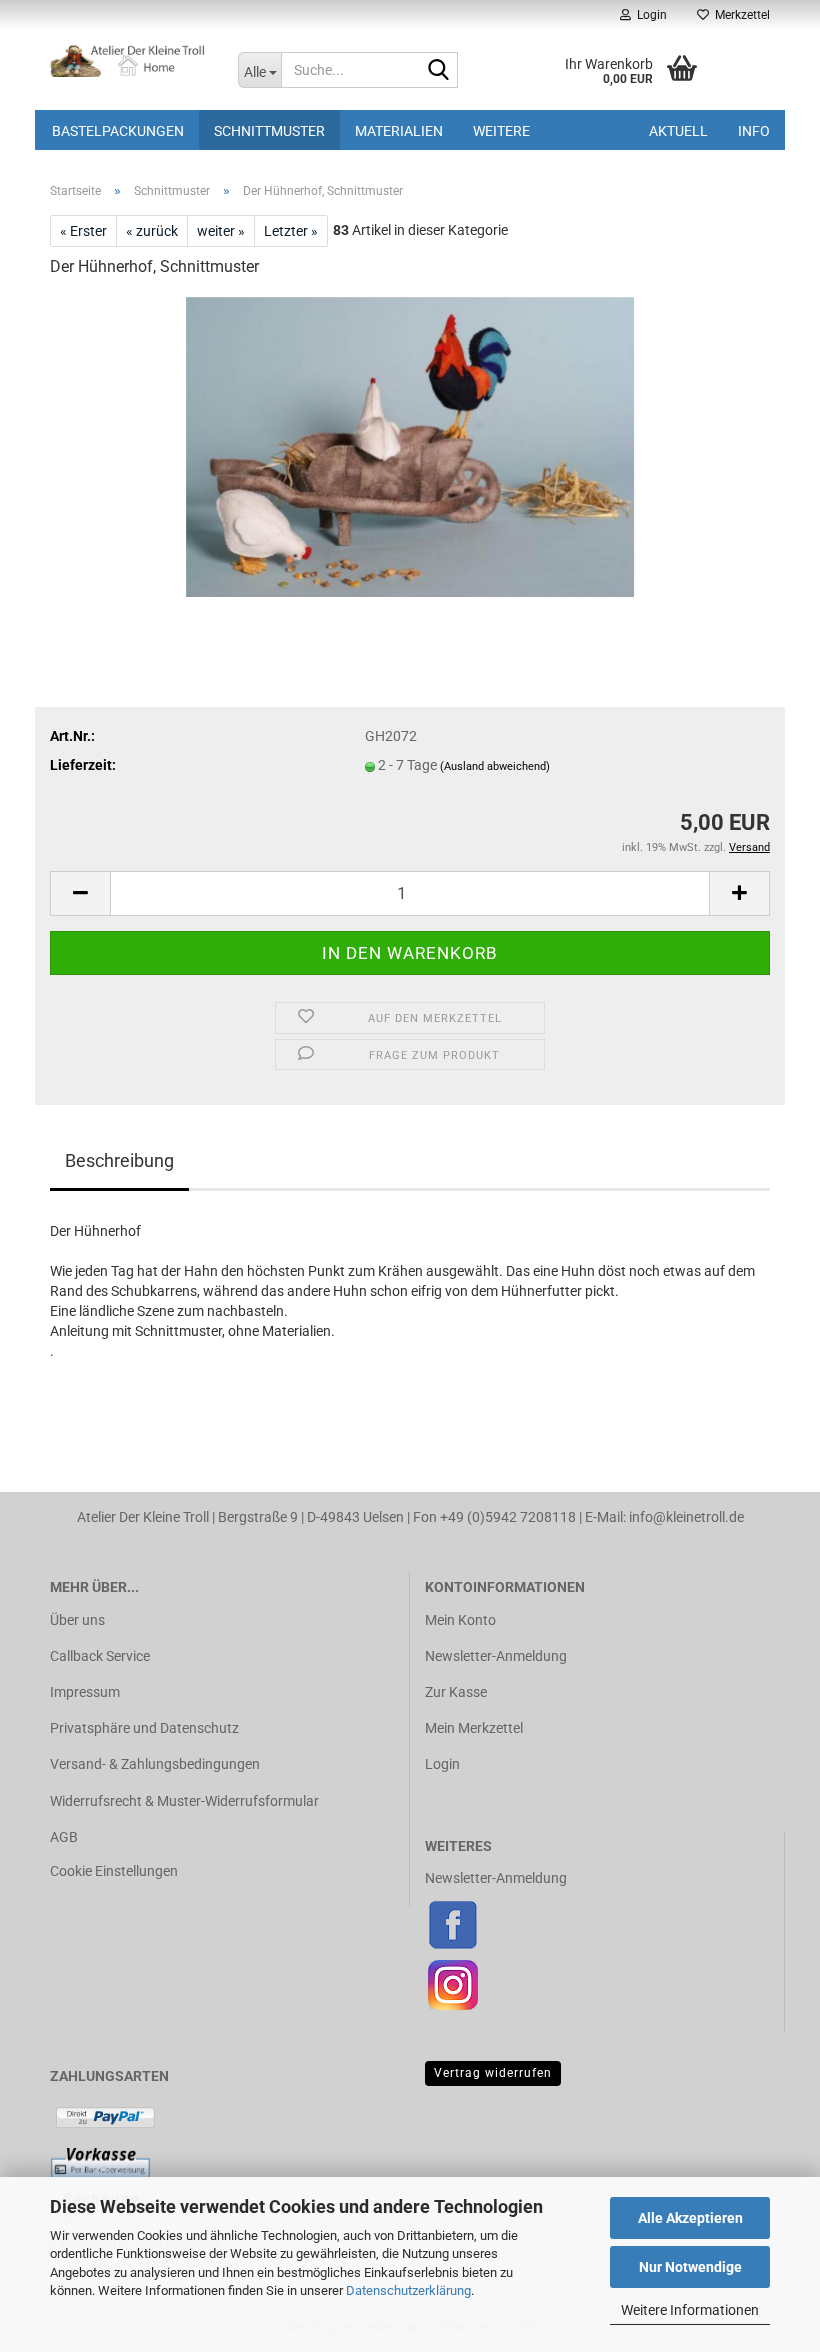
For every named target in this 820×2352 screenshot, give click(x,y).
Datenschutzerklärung (408, 2290)
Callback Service (100, 1656)
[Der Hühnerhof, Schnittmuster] (410, 446)
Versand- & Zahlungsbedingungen (155, 1764)
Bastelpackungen (118, 131)
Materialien (399, 131)
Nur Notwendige (690, 2267)
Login (442, 1764)
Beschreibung (119, 1160)
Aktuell (678, 131)
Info (754, 131)
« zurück (152, 231)
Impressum (85, 1692)
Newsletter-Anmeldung (496, 1656)
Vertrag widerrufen (493, 2073)
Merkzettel (739, 15)
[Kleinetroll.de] (129, 60)
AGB (64, 1837)
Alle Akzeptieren (690, 2218)
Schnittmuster (269, 131)
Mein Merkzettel (474, 1728)
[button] (80, 893)
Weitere (501, 131)
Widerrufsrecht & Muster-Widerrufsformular (184, 1801)
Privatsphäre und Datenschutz (144, 1728)
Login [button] (649, 15)
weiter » (221, 231)
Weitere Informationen (690, 2310)
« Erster (83, 231)
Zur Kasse (456, 1692)
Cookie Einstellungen (114, 1871)
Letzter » (291, 231)
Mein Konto (460, 1620)
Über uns (77, 1620)
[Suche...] (439, 71)
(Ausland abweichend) (495, 766)
